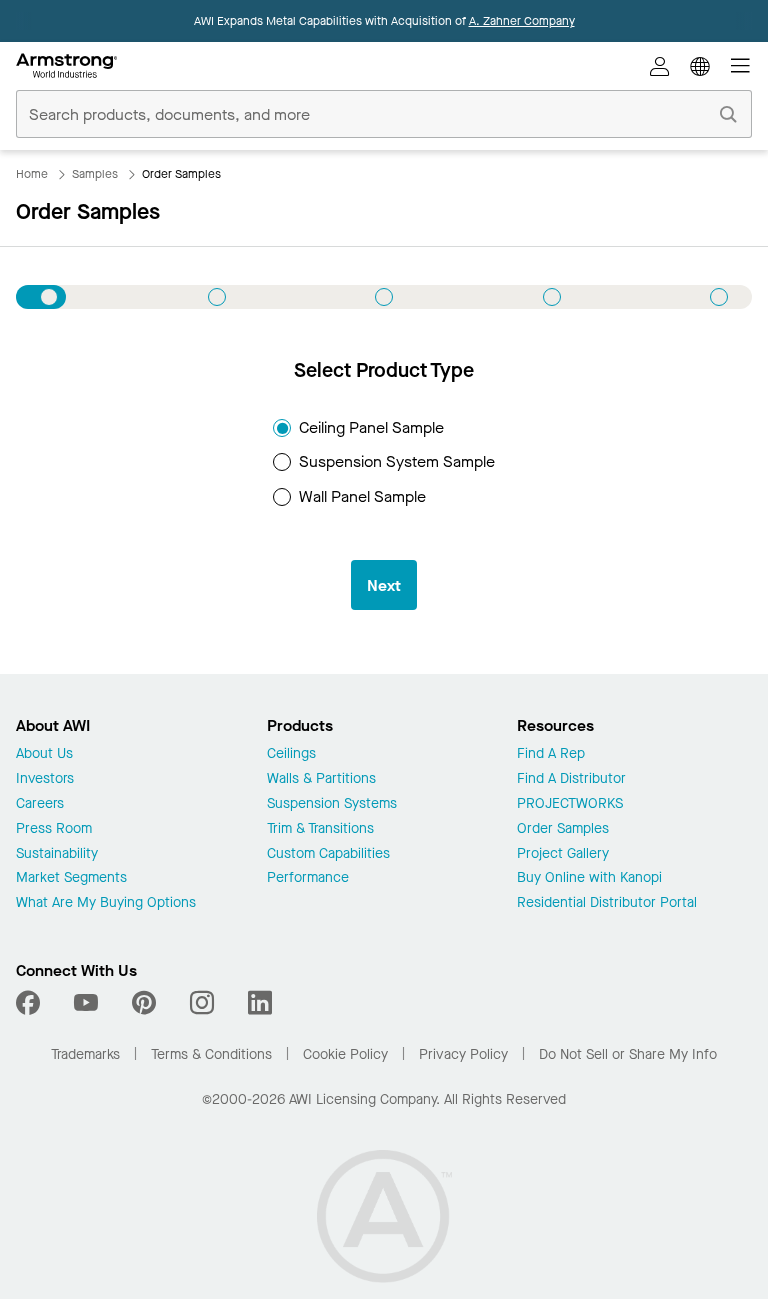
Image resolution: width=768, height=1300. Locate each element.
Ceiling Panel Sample (371, 427)
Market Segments (71, 878)
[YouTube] (86, 1003)
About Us (44, 754)
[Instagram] (202, 1003)
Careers (40, 804)
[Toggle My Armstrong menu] (660, 66)
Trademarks (85, 1054)
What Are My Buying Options (106, 903)
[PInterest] (144, 1003)
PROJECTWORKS (570, 804)
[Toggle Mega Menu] (740, 66)
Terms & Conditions (211, 1054)
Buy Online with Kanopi (589, 878)
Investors (45, 779)
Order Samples (563, 829)
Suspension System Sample (397, 461)
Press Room (54, 829)
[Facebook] (30, 1003)
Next (384, 585)
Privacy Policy (463, 1054)
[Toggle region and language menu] (700, 66)
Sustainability (57, 854)
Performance (308, 878)
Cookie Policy (345, 1054)
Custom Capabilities (328, 854)
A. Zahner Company (522, 21)
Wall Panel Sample (362, 496)
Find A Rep (551, 754)
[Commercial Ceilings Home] (66, 66)
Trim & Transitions (320, 829)
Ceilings (291, 754)
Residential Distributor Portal (607, 903)
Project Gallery (563, 854)
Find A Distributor (571, 779)
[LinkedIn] (260, 1003)
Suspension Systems (332, 804)
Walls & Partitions (321, 779)
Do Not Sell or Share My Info (628, 1054)
